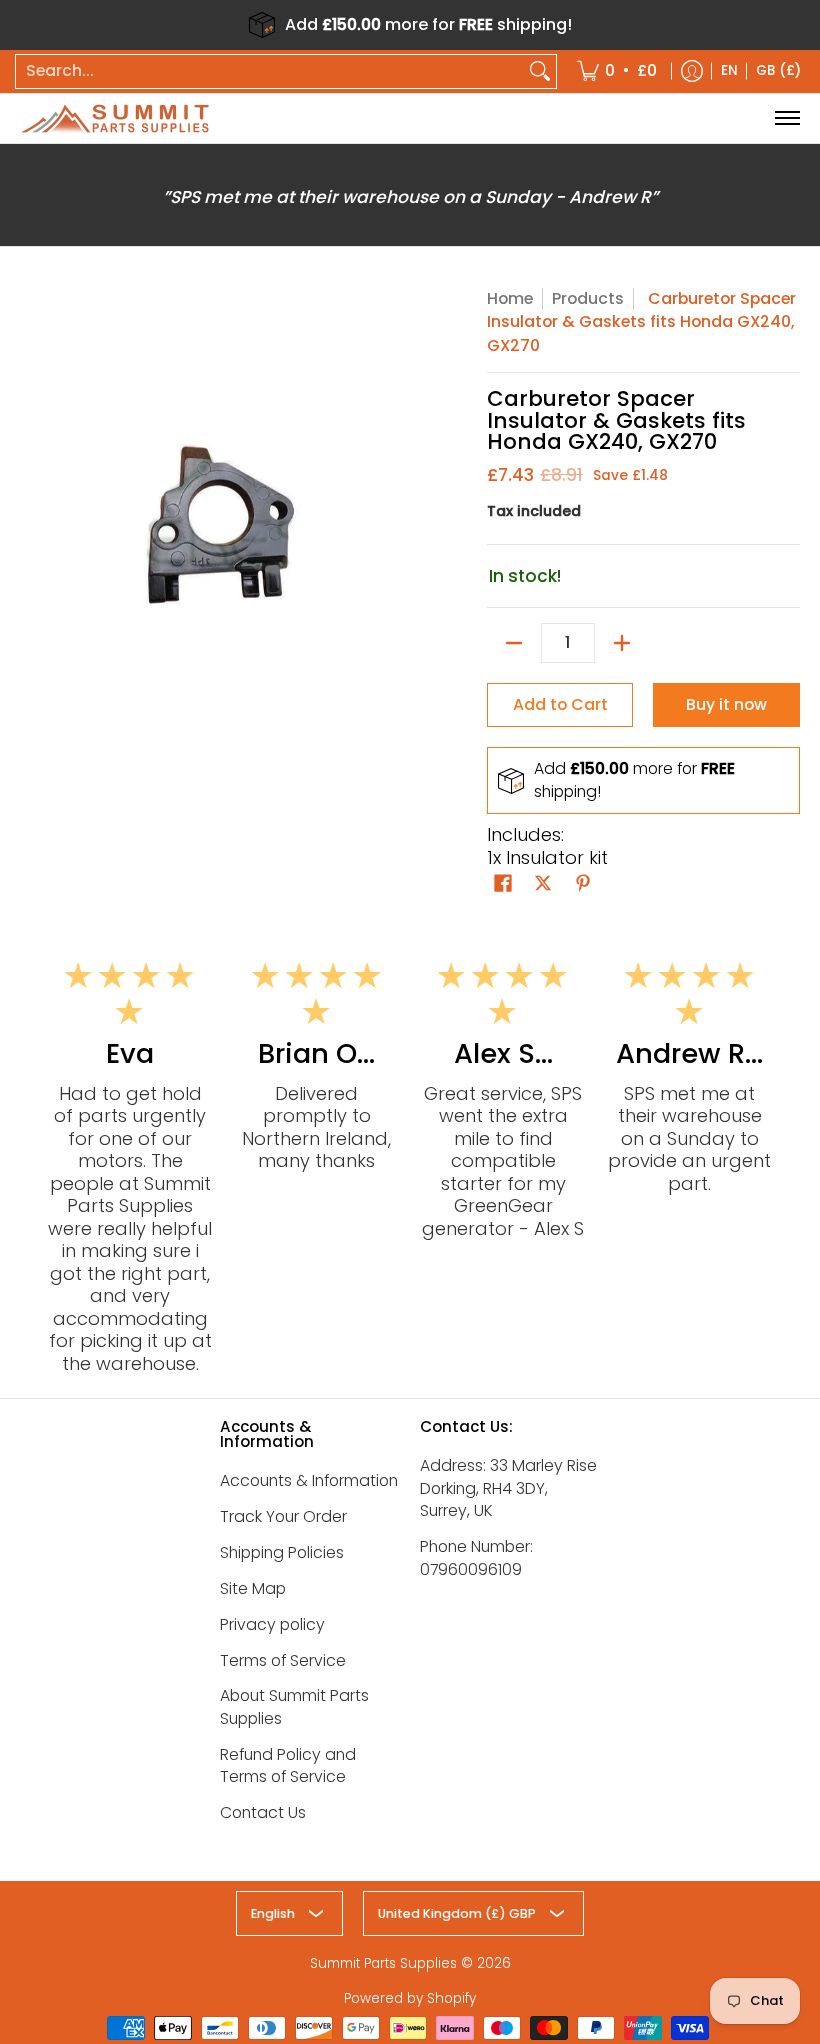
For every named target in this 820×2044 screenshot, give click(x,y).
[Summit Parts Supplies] (115, 118)
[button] (503, 885)
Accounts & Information (309, 1480)
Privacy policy (272, 1624)
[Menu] (786, 118)
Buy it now (726, 704)
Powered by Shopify (410, 1998)
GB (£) (778, 70)
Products (588, 298)
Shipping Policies (282, 1552)
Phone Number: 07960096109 (476, 1558)
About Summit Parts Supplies (294, 1707)
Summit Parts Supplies (383, 1963)
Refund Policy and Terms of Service (288, 1766)
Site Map (253, 1588)
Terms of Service (283, 1660)
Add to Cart (560, 704)
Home (510, 298)
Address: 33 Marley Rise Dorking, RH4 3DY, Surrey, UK (508, 1488)
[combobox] (270, 71)
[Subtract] (514, 643)
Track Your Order (283, 1516)
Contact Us (263, 1812)
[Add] (622, 643)
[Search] (540, 71)
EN (729, 70)
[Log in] (692, 71)
